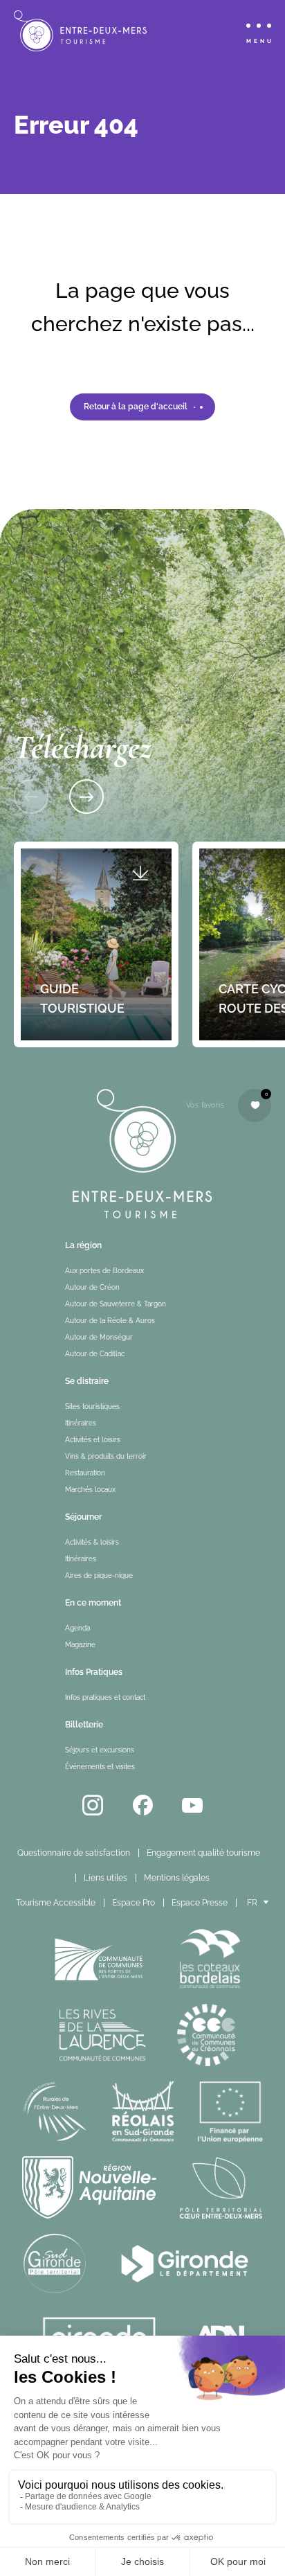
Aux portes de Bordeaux (104, 1271)
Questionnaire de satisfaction (74, 1853)
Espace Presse (200, 1903)
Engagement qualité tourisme (203, 1853)
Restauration (85, 1473)
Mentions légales (177, 1878)
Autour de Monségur (99, 1337)
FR (252, 1903)
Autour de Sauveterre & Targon (116, 1304)
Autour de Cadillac (95, 1354)
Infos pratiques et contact (105, 1697)
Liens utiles (105, 1878)
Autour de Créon (92, 1287)
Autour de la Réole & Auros (110, 1321)
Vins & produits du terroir (106, 1456)
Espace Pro (134, 1903)
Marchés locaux (90, 1490)
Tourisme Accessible (56, 1903)
